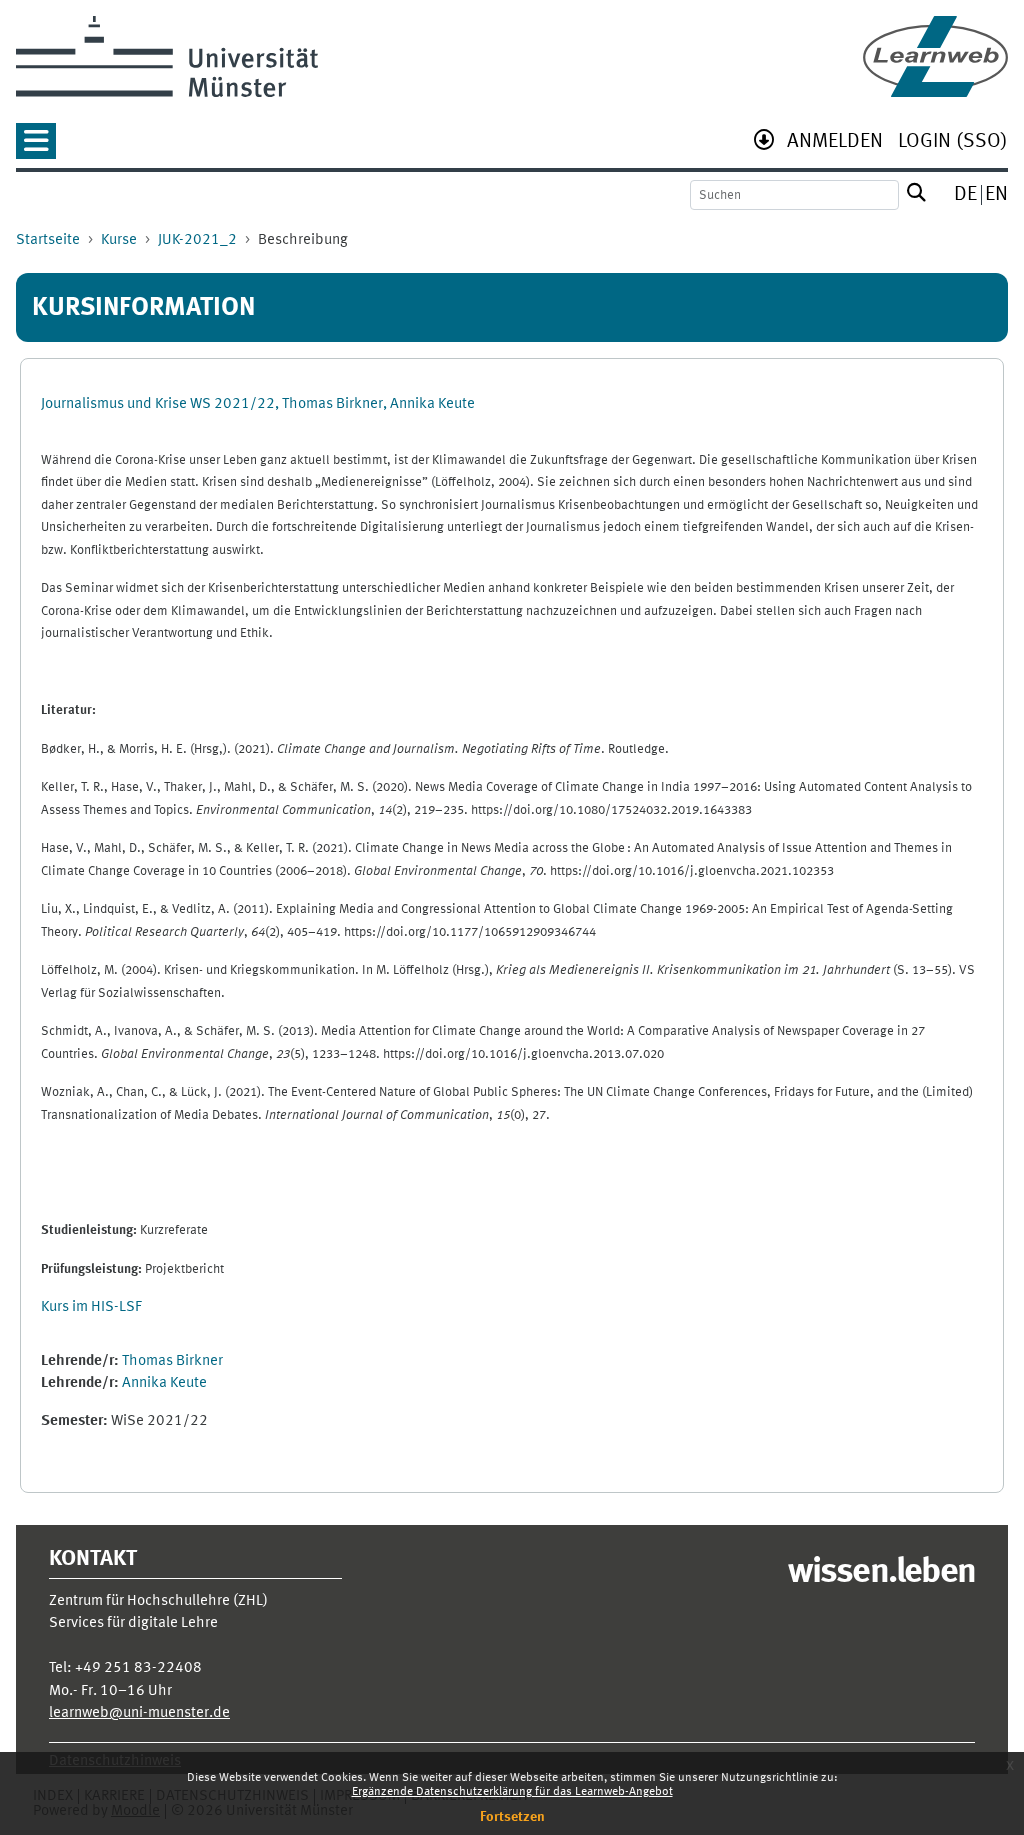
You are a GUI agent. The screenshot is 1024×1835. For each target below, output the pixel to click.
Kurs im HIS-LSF (91, 1307)
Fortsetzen (512, 1817)
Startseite (48, 240)
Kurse (119, 240)
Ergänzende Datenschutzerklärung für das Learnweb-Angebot (512, 1792)
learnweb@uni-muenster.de (139, 1713)
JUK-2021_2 (197, 240)
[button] (36, 147)
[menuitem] (835, 143)
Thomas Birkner (172, 1361)
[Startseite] (935, 56)
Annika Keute (164, 1383)
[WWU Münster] (167, 56)
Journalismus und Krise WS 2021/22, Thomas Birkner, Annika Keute (258, 404)
